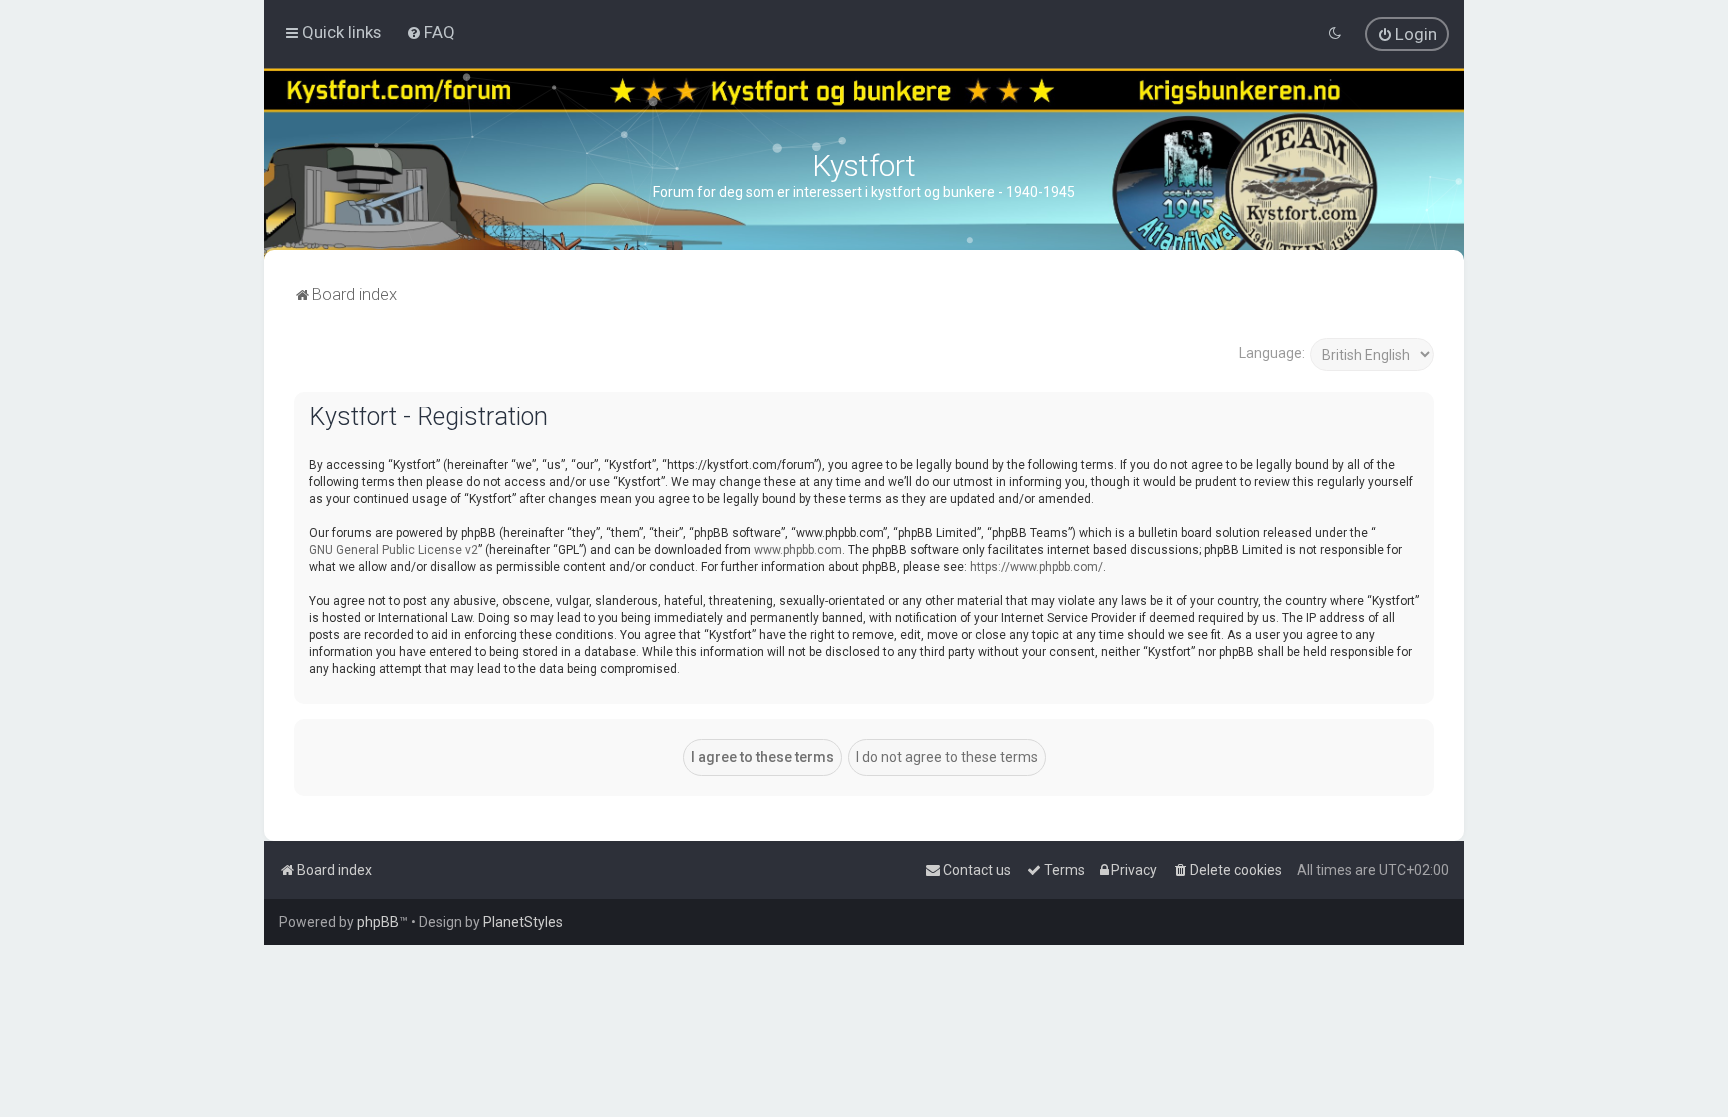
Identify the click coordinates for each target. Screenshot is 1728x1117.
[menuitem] (430, 32)
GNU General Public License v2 (393, 550)
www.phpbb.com (798, 550)
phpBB (378, 922)
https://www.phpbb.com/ (1036, 567)
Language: (1272, 353)
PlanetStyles (523, 922)
